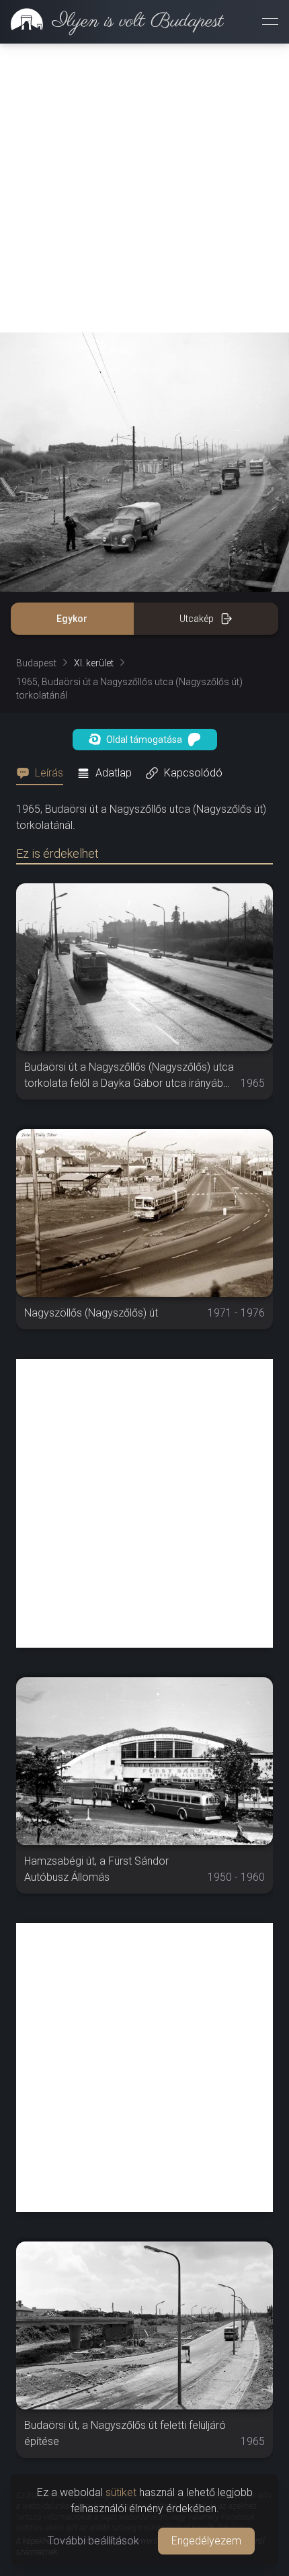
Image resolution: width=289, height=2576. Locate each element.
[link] (112, 21)
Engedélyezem (206, 2541)
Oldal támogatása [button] (144, 740)
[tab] (44, 773)
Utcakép (197, 619)
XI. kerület (94, 663)
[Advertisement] (144, 188)
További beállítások (93, 2541)
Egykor (72, 619)
